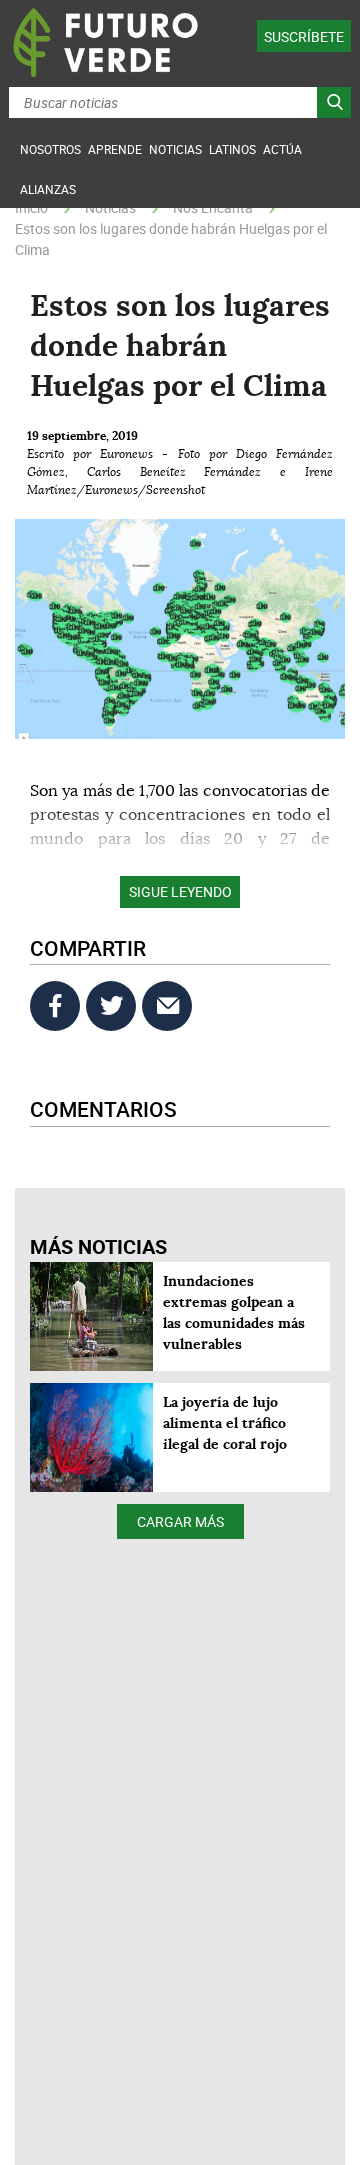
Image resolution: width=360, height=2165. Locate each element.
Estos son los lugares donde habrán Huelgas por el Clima (171, 239)
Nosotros (50, 149)
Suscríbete (304, 36)
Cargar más (180, 1521)
